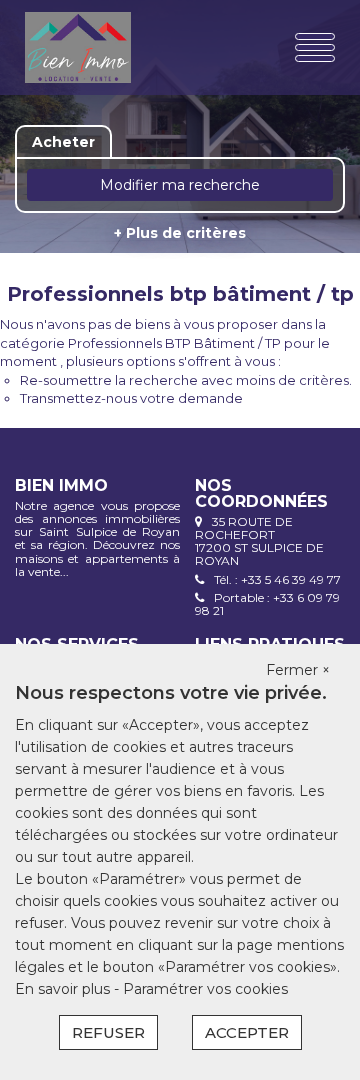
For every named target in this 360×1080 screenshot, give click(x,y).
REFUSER (108, 1032)
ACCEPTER (247, 1032)
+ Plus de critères (180, 233)
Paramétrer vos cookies (205, 989)
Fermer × (298, 670)
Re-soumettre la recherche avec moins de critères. (186, 380)
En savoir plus (64, 989)
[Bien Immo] (78, 47)
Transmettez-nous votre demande (131, 398)
